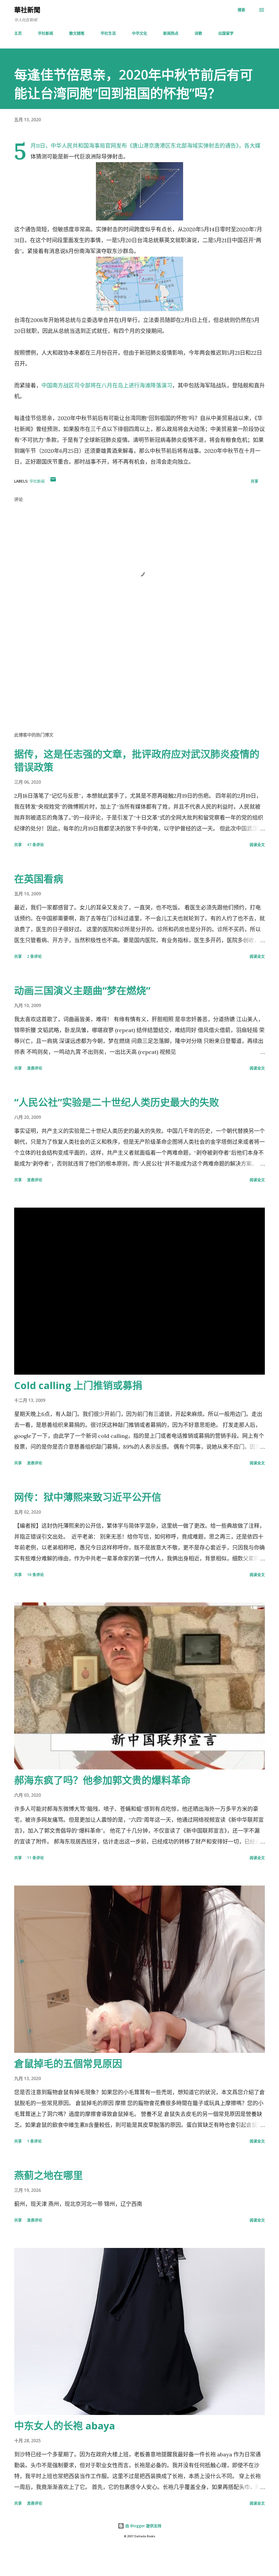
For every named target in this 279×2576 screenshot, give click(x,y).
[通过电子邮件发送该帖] (53, 481)
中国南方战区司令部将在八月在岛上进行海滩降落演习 (107, 385)
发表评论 (35, 1068)
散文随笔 (77, 33)
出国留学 (226, 33)
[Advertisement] (139, 684)
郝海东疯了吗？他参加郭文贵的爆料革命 (102, 1780)
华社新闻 (46, 33)
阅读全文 (257, 845)
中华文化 (139, 33)
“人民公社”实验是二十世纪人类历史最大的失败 (117, 1102)
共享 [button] (254, 481)
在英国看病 (39, 879)
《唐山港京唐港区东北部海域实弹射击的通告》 (183, 146)
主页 (18, 33)
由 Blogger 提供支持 (143, 2526)
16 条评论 (35, 1575)
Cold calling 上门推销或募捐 (78, 1385)
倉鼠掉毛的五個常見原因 (68, 2064)
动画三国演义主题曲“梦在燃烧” (82, 991)
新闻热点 (171, 33)
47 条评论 (35, 845)
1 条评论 (34, 2141)
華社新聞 (27, 10)
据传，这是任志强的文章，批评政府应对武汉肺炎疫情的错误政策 (137, 761)
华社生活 (108, 33)
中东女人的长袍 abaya (65, 2426)
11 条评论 (35, 1858)
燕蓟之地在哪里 (48, 2175)
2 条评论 (34, 956)
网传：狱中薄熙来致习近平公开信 (88, 1497)
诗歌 (198, 33)
